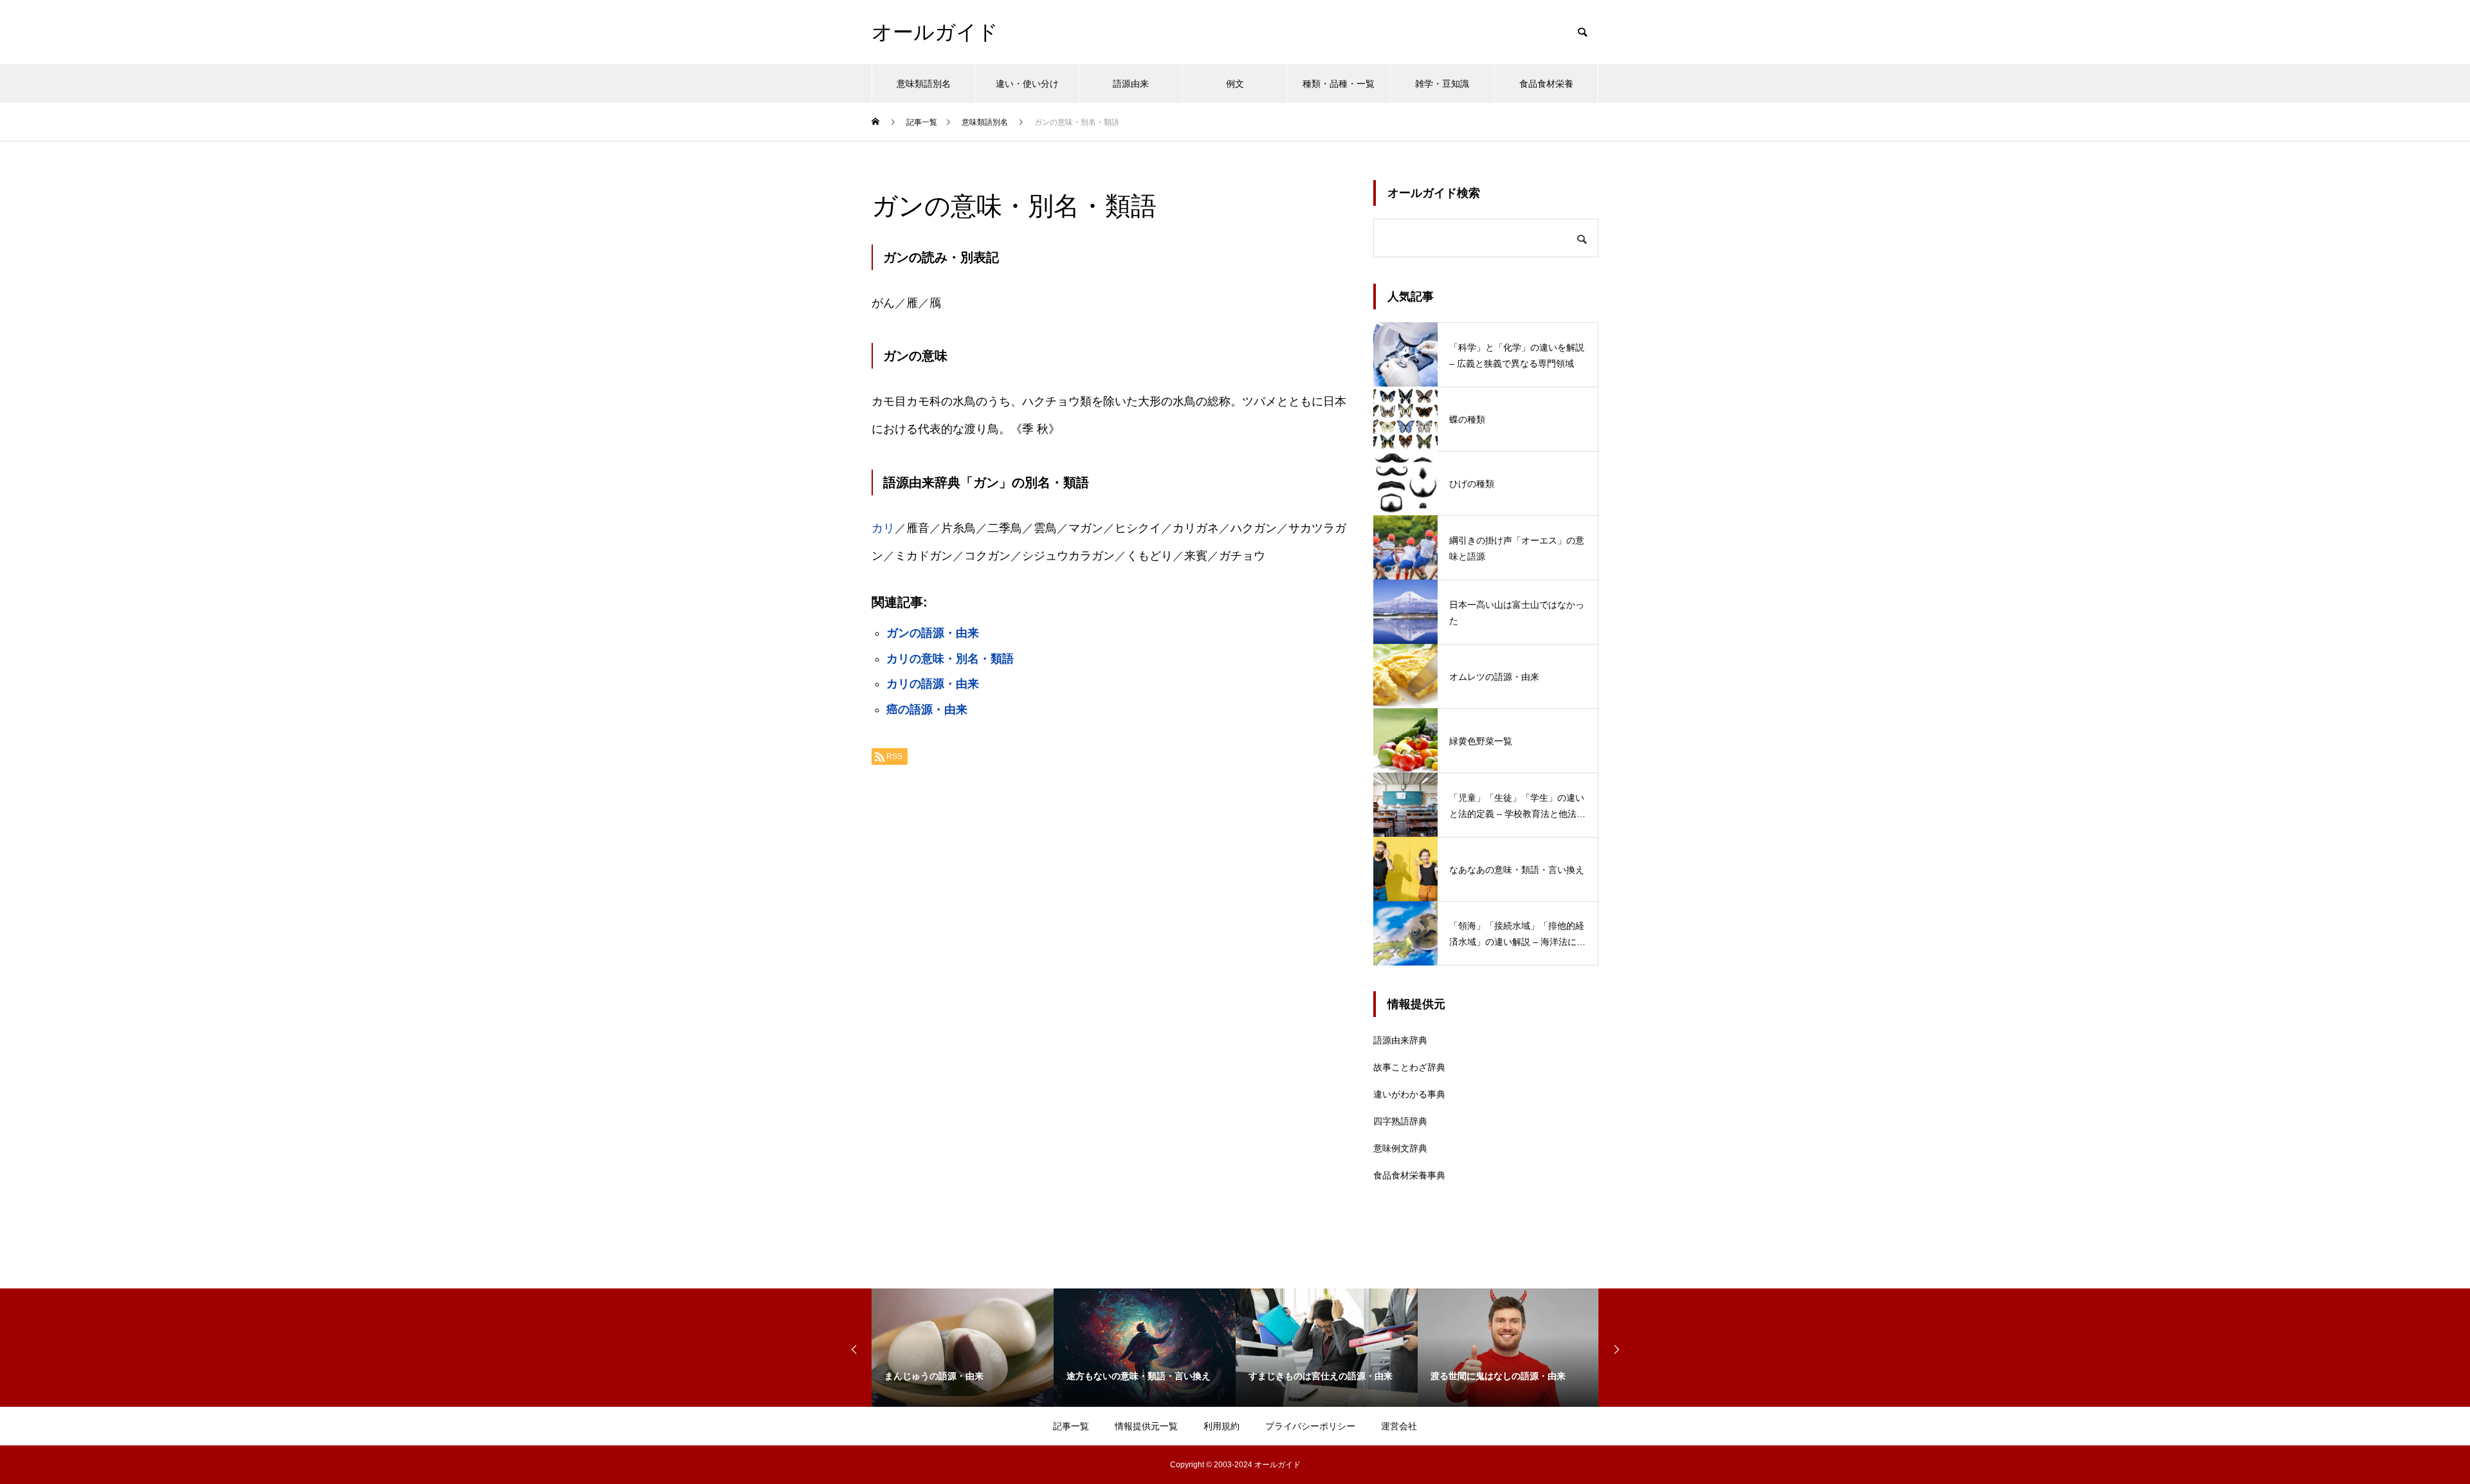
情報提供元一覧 (1146, 1426)
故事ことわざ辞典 (1409, 1067)
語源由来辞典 (1400, 1040)
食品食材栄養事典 (1409, 1175)
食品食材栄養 (1546, 84)
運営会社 (1399, 1426)
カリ (883, 528)
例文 (1235, 84)
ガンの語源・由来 (933, 633)
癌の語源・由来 (927, 710)
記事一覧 (1071, 1426)
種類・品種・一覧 (1339, 84)
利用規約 (1221, 1426)
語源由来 (1131, 84)
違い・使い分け (1027, 84)
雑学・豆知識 (1442, 84)
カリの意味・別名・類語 (950, 659)
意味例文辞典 (1400, 1148)
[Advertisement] (1110, 937)
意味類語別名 (924, 84)
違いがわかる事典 (1409, 1094)
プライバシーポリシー (1310, 1426)
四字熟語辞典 (1400, 1121)
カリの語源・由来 (933, 684)
